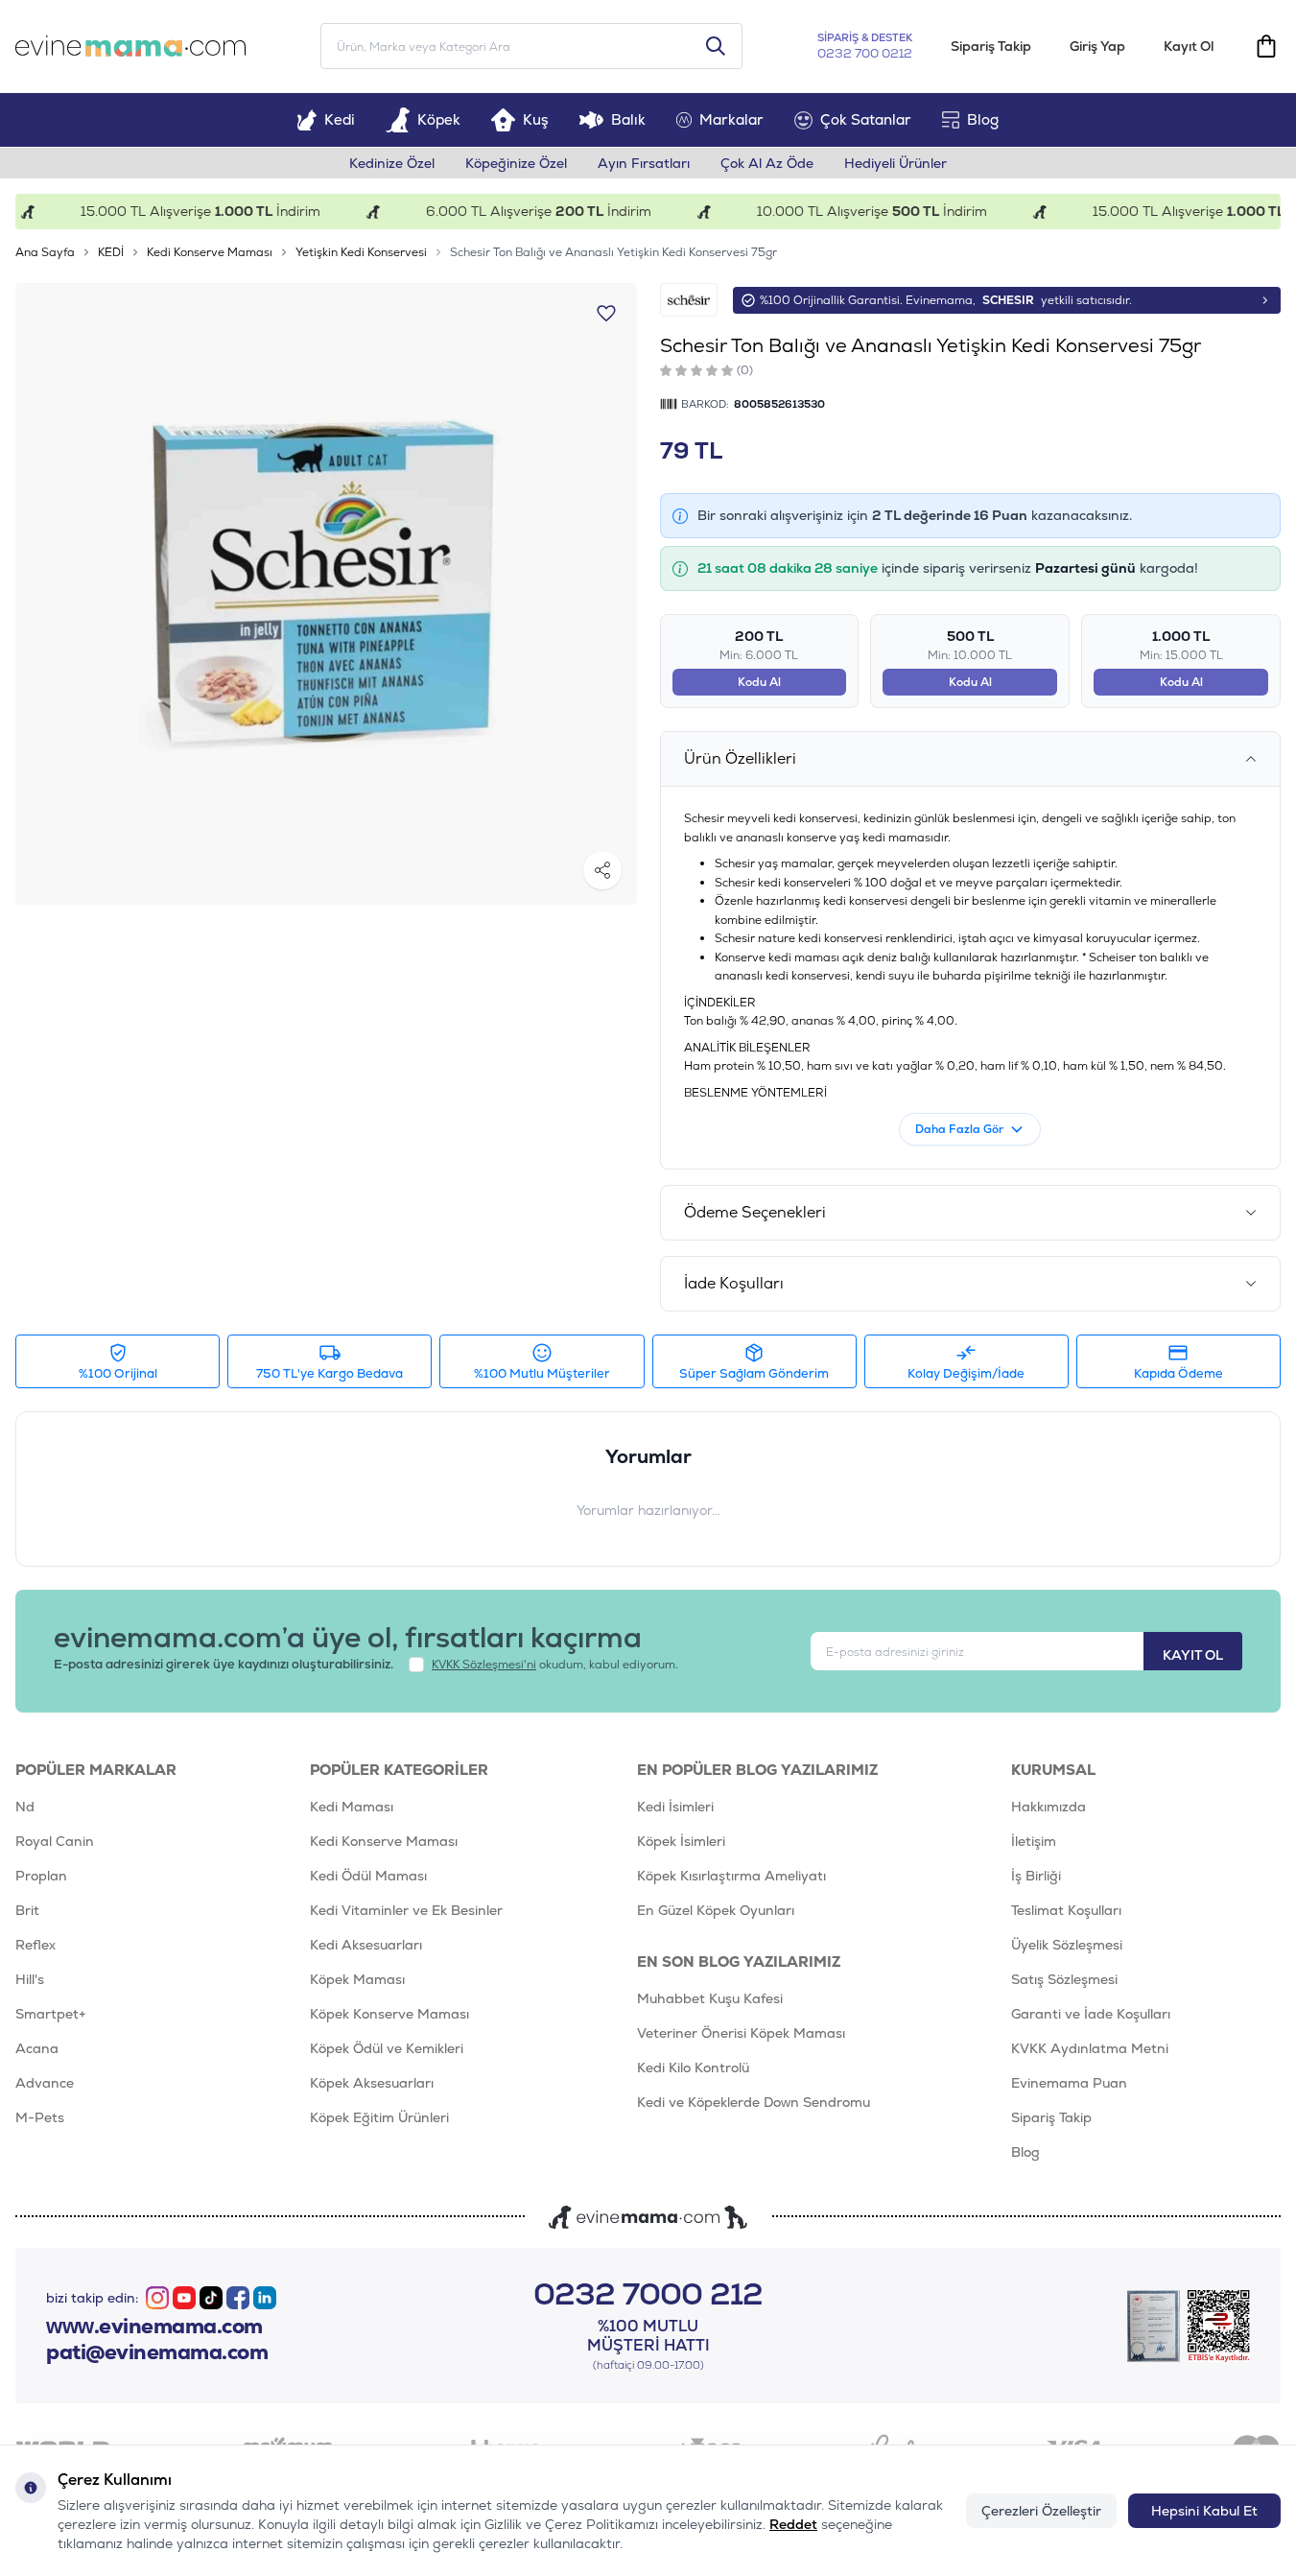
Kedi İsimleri (675, 1807)
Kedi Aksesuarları (366, 1945)
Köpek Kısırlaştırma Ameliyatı (731, 1876)
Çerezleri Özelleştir (1041, 2511)
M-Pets (40, 2117)
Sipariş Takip (991, 46)
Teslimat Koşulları (1066, 1910)
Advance (45, 2083)
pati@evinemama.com (157, 2352)
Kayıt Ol (1189, 46)
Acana (37, 2048)
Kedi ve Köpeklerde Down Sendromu (754, 2102)
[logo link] (130, 46)
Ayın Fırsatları (644, 163)
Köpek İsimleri (681, 1841)
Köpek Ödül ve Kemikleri (387, 2048)
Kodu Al (759, 682)
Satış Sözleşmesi (1064, 1979)
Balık (628, 119)
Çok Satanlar (866, 119)
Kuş (536, 119)
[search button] (716, 46)
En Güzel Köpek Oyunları (716, 1910)
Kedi (340, 119)
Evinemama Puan (1069, 2083)
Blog (983, 119)
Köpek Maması (357, 1979)
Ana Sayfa (45, 252)
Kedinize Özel (392, 163)
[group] (326, 594)
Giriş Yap (1097, 46)
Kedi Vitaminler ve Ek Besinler (406, 1910)
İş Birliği (1036, 1876)
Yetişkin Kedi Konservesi (361, 252)
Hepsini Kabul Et (1204, 2511)
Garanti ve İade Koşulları (1091, 2014)
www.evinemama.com (154, 2327)
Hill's (30, 1979)
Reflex (35, 1945)
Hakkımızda (1049, 1807)
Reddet (793, 2524)
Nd (25, 1807)
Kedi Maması (352, 1807)
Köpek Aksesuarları (372, 2083)
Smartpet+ (51, 2014)
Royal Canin (55, 1841)
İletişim (1034, 1841)
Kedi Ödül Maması (368, 1876)
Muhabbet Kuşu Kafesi (710, 1998)
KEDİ (111, 252)
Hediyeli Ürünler (895, 163)
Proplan (41, 1876)
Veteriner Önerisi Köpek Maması (741, 2033)
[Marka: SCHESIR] (689, 300)
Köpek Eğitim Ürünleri (379, 2117)
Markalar (731, 119)
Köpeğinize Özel (516, 163)
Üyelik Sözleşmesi (1067, 1945)
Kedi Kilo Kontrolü (693, 2068)
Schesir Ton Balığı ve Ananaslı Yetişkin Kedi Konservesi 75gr (613, 252)
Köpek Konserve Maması (389, 2014)
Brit (27, 1910)
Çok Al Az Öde (767, 163)
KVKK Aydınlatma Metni (1090, 2048)
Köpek (439, 119)
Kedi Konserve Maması (210, 252)
